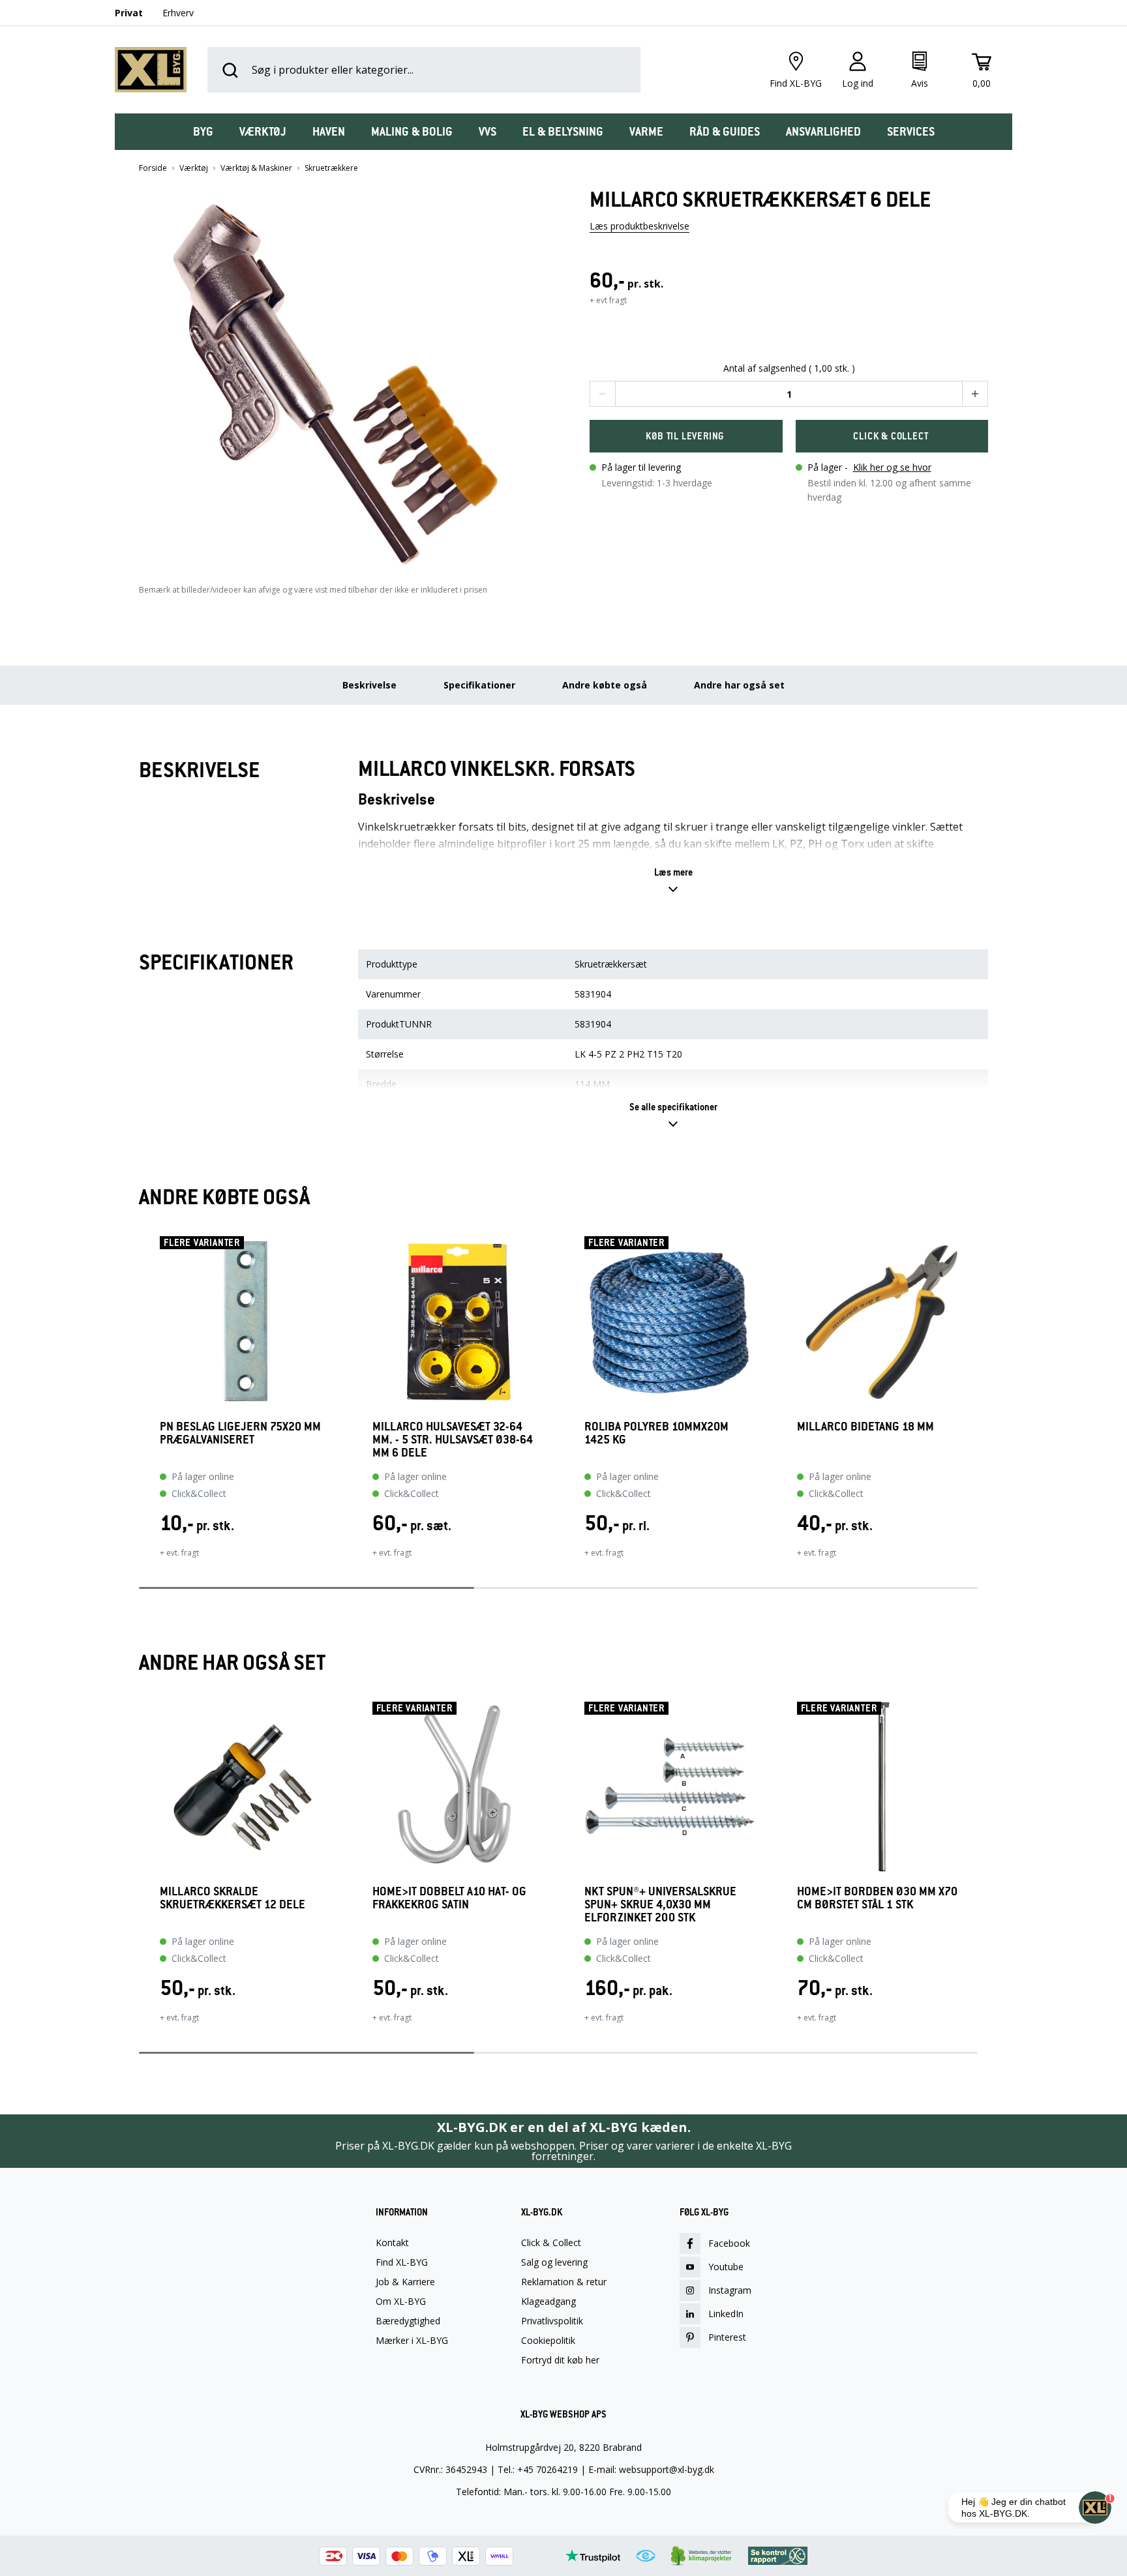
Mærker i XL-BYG (412, 2341)
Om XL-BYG (401, 2302)
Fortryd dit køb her (560, 2360)
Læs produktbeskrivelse (639, 226)
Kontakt (392, 2243)
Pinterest (727, 2337)
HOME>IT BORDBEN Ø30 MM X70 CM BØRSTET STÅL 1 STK (877, 1898)
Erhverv (178, 13)
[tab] (203, 132)
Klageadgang (548, 2302)
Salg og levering (554, 2262)
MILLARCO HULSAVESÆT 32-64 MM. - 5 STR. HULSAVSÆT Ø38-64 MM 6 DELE (453, 1440)
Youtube (726, 2267)
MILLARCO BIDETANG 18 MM (865, 1427)
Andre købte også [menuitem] (605, 685)
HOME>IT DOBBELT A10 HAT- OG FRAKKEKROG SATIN (449, 1898)
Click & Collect (551, 2243)
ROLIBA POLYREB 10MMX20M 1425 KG (656, 1433)
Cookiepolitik (548, 2341)
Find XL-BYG (402, 2262)
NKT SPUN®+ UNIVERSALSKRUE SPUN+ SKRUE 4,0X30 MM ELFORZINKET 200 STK (660, 1904)
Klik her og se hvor (892, 467)
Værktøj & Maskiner (256, 168)
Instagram (730, 2290)
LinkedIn (726, 2314)
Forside (153, 168)
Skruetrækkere (331, 168)
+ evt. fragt (179, 1553)
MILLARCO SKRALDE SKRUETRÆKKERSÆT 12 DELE (233, 1898)
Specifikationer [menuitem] (479, 685)
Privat (129, 13)
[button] (338, 373)
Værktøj (194, 168)
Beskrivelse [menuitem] (369, 685)
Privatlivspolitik (552, 2321)
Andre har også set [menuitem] (739, 685)
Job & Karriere (405, 2282)
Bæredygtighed (408, 2321)
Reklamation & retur (564, 2282)
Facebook (729, 2243)
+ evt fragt (608, 300)
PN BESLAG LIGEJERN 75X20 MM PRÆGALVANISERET (240, 1433)
